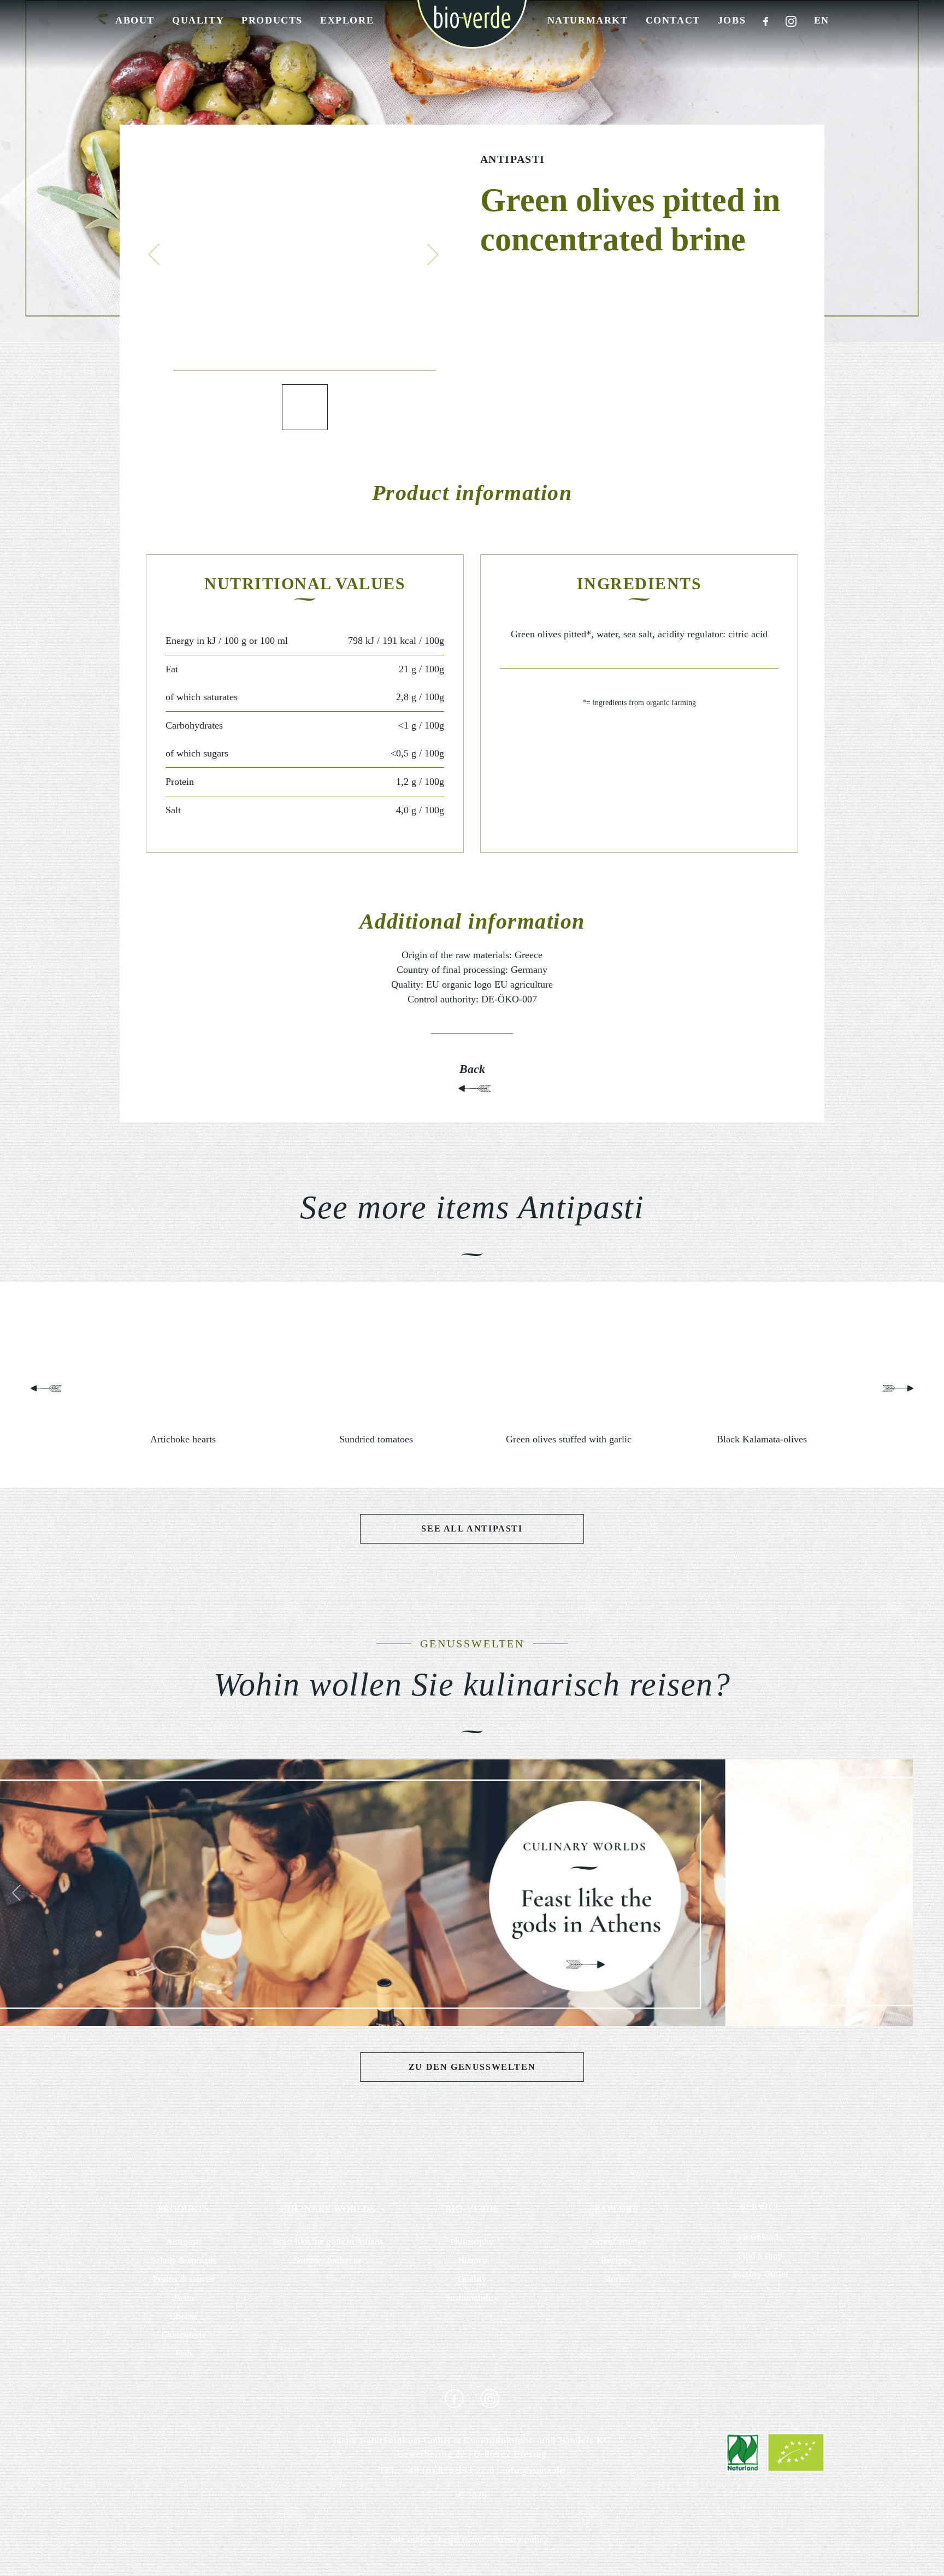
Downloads (760, 2237)
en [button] (822, 20)
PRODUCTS (184, 2209)
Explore (347, 20)
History (472, 2260)
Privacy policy (521, 2539)
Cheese (184, 2316)
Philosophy (472, 2242)
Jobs (732, 20)
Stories (616, 2279)
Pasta (184, 2298)
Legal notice (462, 2539)
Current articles (616, 2242)
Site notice (411, 2539)
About (135, 20)
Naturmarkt (588, 20)
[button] (154, 254)
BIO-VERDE (472, 2209)
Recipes (616, 2260)
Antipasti (513, 159)
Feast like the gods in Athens (328, 2242)
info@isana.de (533, 2470)
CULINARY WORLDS (328, 2209)
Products (272, 20)
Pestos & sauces (184, 2279)
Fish (184, 2353)
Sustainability (472, 2298)
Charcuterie (184, 2335)
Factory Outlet (760, 2274)
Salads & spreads (184, 2260)
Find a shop (760, 2255)
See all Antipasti (472, 1528)
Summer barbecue (328, 2260)
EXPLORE (616, 2209)
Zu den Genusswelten (472, 2067)
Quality (198, 20)
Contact (673, 20)
